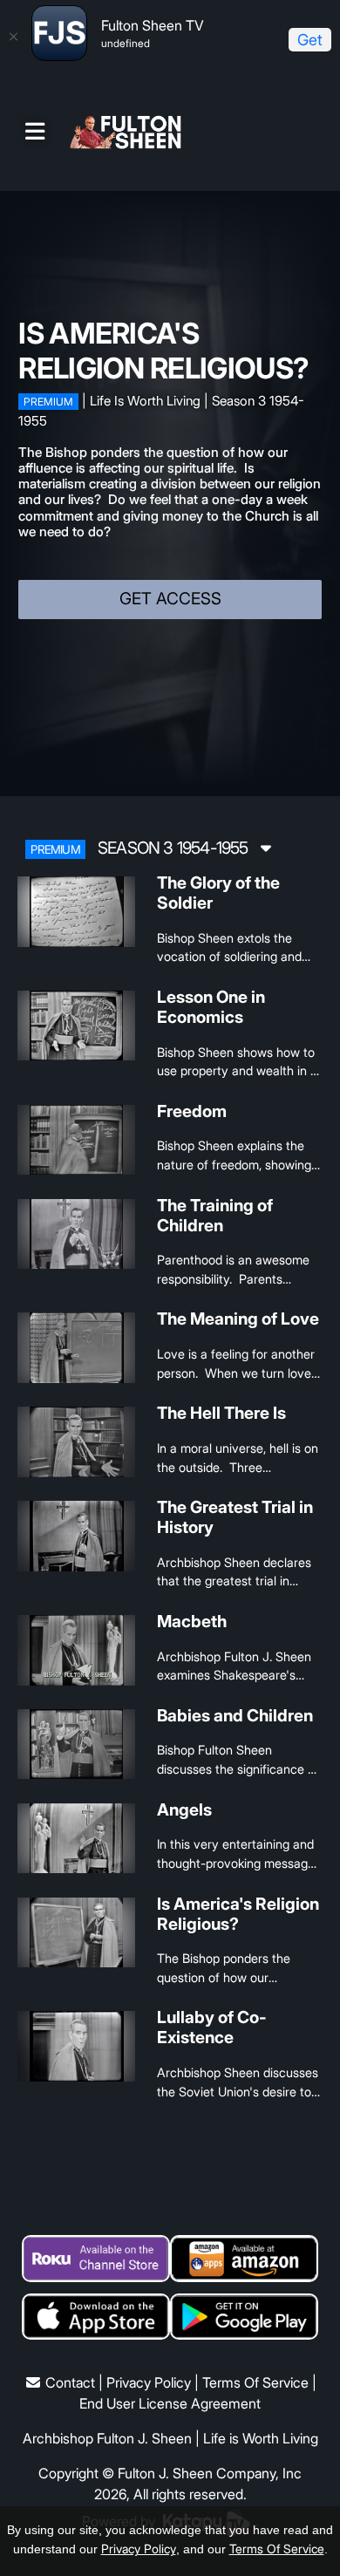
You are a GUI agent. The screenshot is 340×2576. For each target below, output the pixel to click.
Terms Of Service (255, 2382)
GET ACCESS (170, 599)
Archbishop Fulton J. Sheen (107, 2438)
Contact (70, 2382)
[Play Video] (76, 912)
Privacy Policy (149, 2382)
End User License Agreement (170, 2403)
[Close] (13, 37)
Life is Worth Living (261, 2438)
